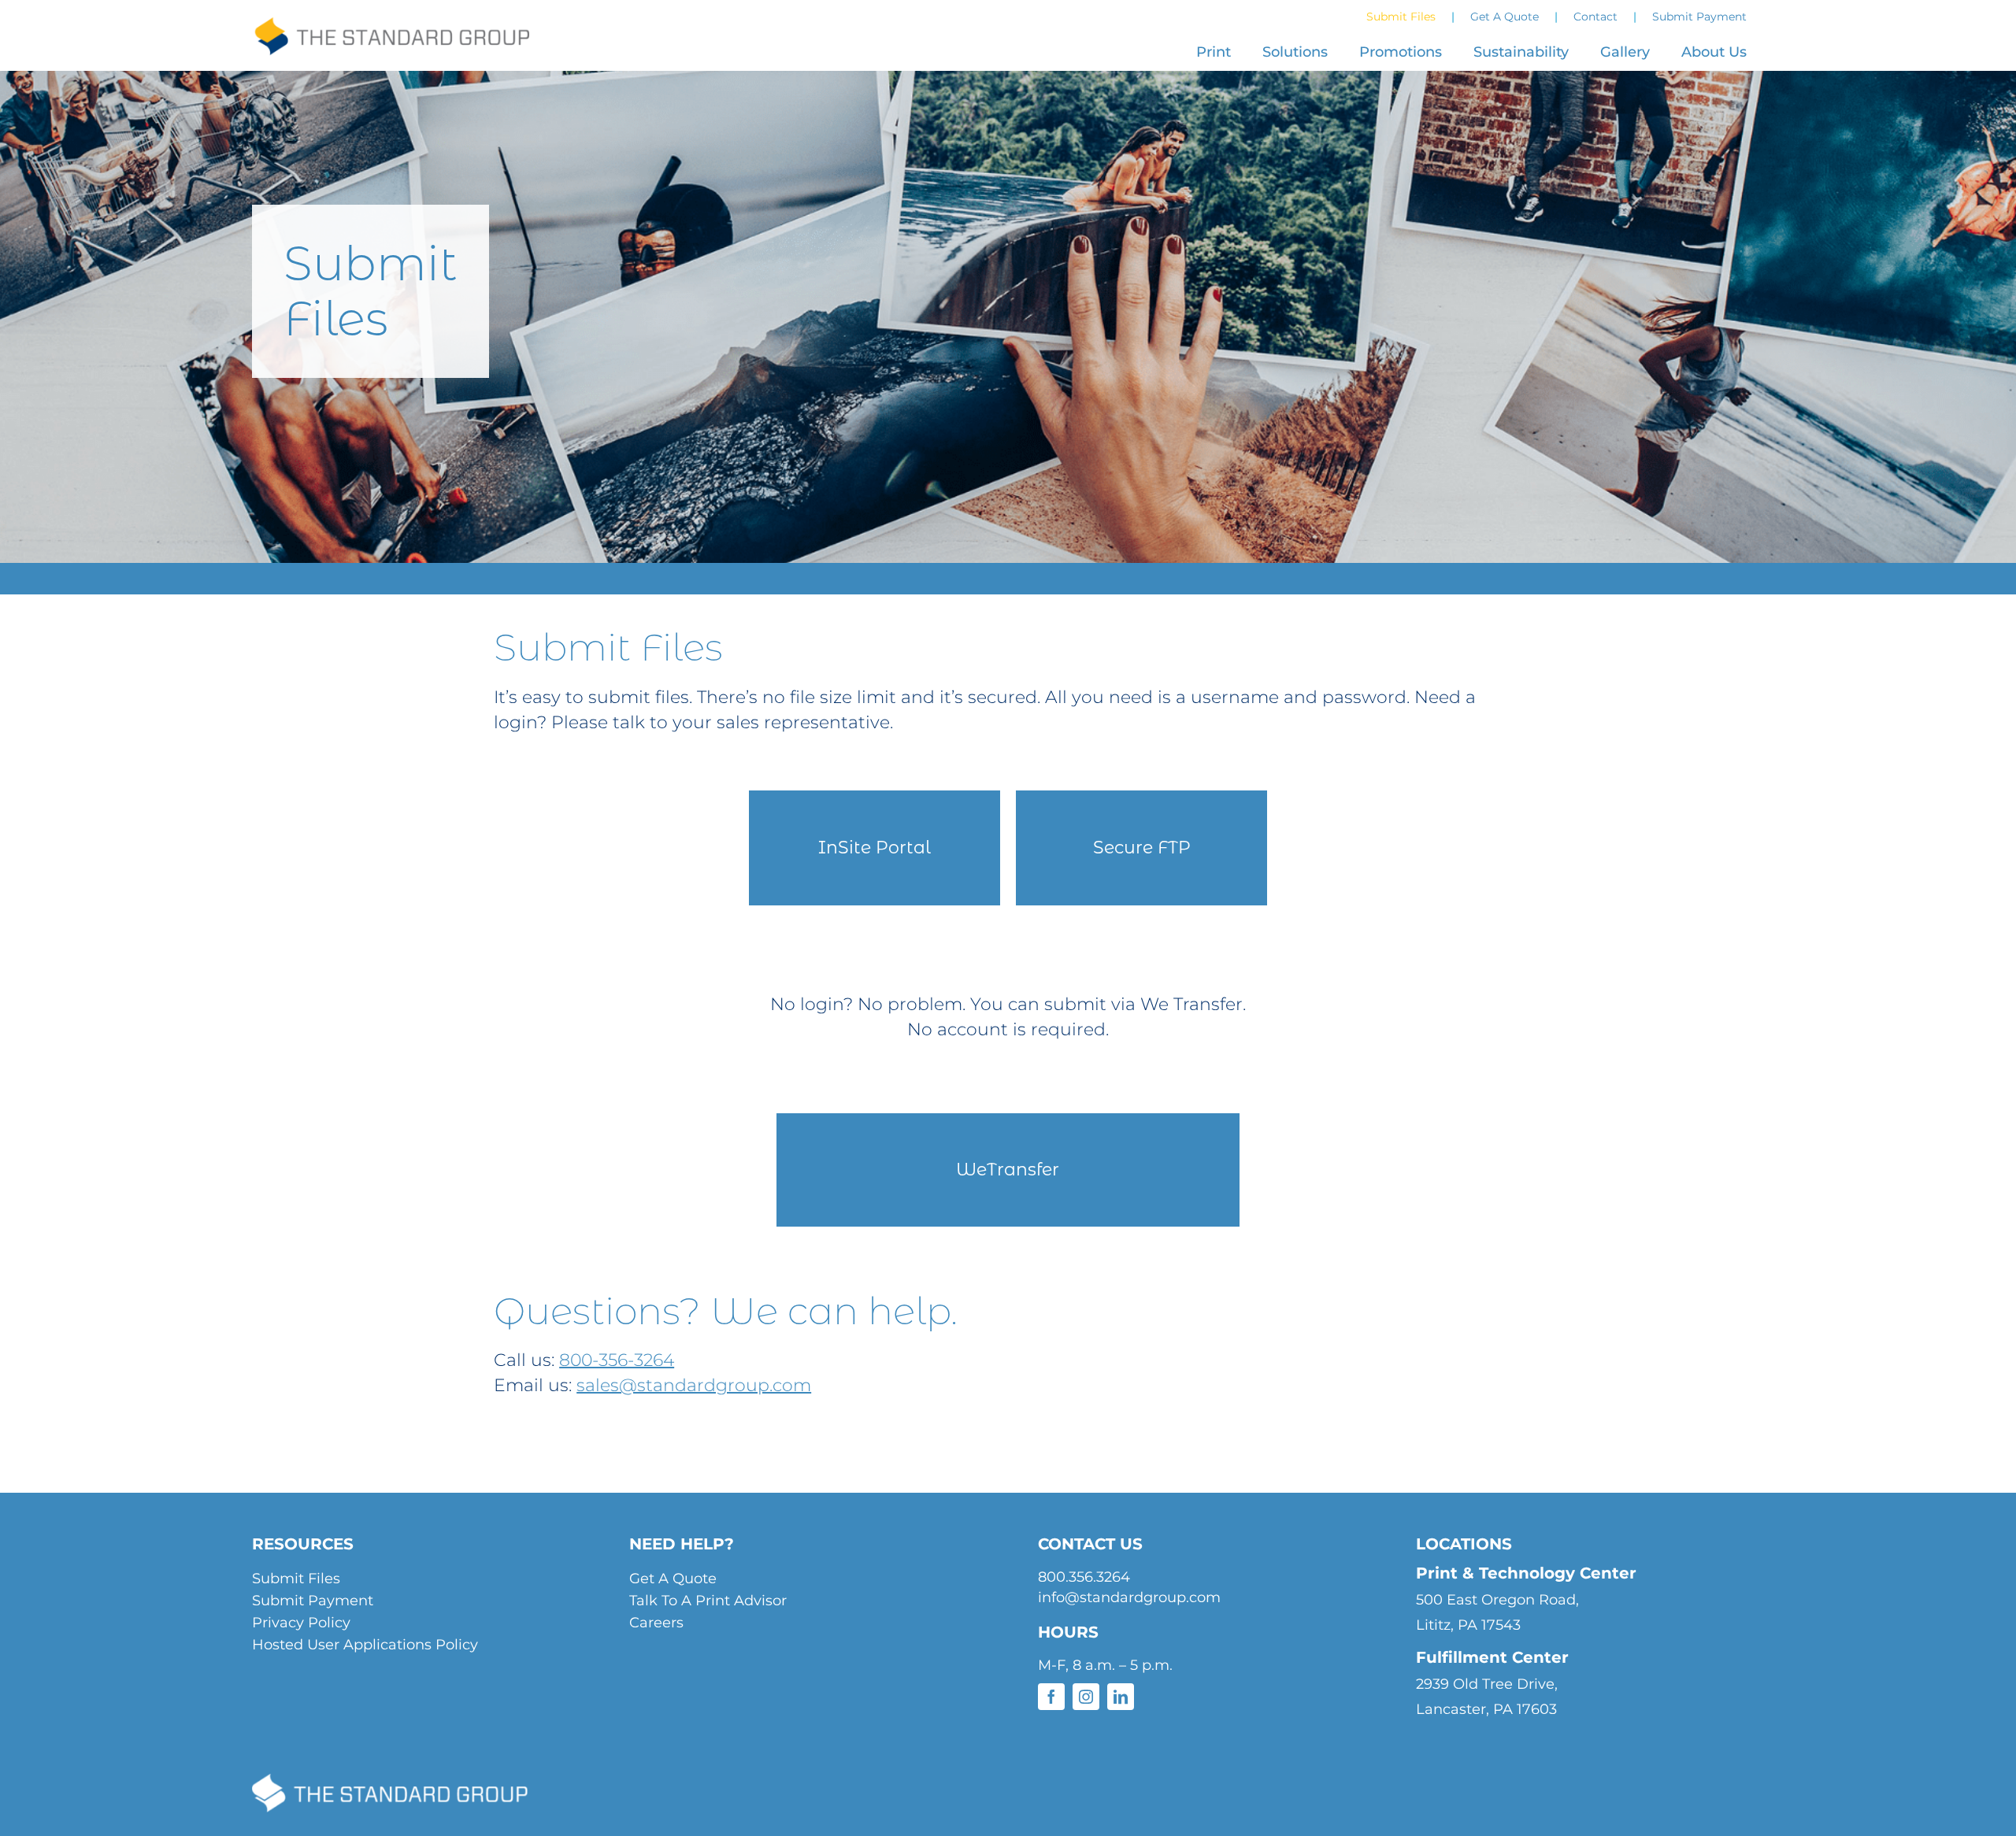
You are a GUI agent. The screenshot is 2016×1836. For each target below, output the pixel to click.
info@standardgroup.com (1129, 1597)
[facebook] (1051, 1697)
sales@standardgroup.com (694, 1385)
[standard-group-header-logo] (391, 30)
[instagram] (1086, 1697)
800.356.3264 (1084, 1577)
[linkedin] (1121, 1697)
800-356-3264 (617, 1360)
